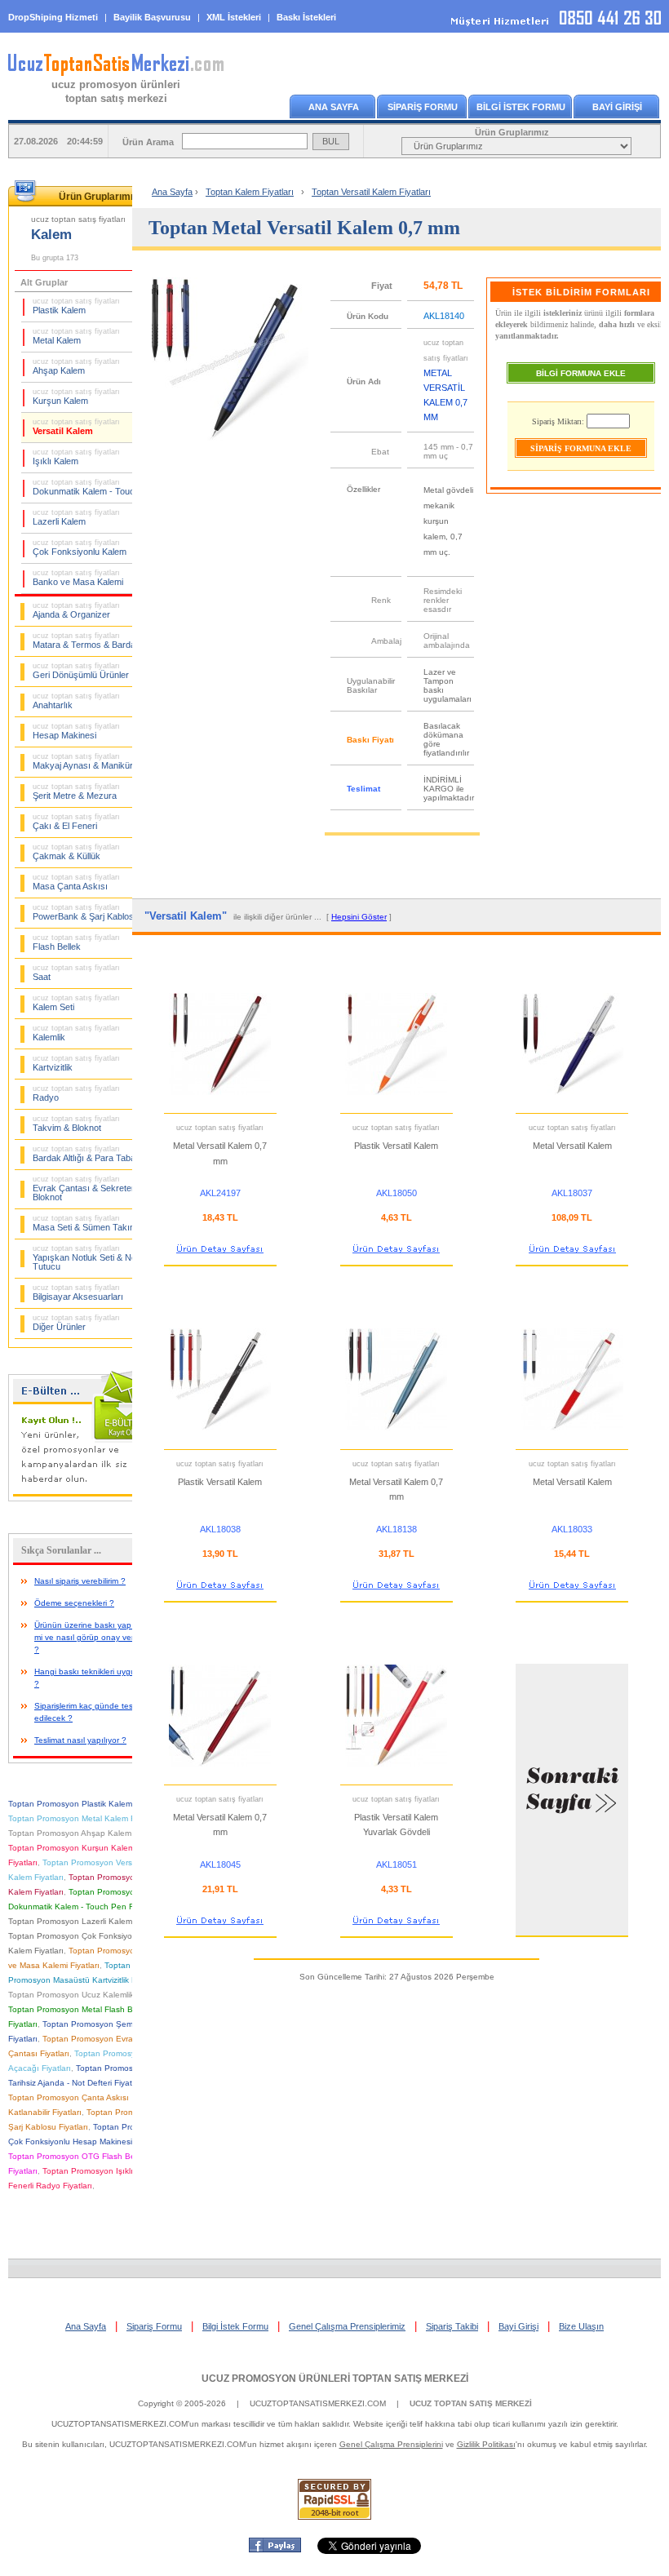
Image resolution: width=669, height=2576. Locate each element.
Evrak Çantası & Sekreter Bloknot (84, 1188)
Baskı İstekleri (306, 17)
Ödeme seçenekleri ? (74, 1603)
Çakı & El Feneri (76, 822)
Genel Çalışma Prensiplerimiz (347, 2326)
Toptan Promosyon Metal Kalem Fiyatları (84, 1818)
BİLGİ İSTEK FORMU (521, 107)
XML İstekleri (234, 17)
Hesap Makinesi (76, 731)
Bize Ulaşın (581, 2326)
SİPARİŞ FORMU (423, 107)
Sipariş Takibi (452, 2326)
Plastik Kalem (76, 306)
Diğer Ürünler (76, 1323)
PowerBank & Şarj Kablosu (86, 912)
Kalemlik (76, 1033)
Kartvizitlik (76, 1063)
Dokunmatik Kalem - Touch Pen (95, 487)
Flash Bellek (76, 942)
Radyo (76, 1093)
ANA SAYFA (334, 107)
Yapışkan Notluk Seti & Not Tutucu (86, 1258)
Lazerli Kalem (76, 517)
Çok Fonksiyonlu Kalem (80, 548)
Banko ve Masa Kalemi (78, 578)
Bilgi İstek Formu (235, 2326)
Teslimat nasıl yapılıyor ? (80, 1740)
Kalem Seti (76, 1003)
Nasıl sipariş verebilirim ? (80, 1581)
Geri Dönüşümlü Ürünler (81, 671)
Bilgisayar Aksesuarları (78, 1292)
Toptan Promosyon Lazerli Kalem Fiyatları (86, 1921)
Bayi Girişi (518, 2326)
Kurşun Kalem (76, 397)
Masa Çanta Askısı (76, 882)
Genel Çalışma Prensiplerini (391, 2444)
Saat (76, 973)
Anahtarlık (76, 701)
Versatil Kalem (76, 427)
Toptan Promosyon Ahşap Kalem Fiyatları (86, 1833)
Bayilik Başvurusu (152, 17)
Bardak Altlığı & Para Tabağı (88, 1154)
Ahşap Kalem (76, 366)
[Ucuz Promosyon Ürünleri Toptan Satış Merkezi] (116, 73)
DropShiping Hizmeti (53, 17)
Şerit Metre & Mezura (76, 791)
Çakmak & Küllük (76, 852)
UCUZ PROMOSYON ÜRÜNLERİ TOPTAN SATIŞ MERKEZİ (335, 2379)
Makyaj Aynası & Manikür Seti (91, 761)
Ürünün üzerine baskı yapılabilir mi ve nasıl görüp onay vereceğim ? (97, 1637)
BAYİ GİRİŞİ (617, 107)
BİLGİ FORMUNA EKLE (581, 373)
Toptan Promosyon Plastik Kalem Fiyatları (86, 1804)
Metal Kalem (76, 336)
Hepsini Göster (359, 917)
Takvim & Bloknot (76, 1124)
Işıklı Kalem (76, 457)
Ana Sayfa (172, 192)
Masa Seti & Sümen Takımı (86, 1223)
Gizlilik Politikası (486, 2444)
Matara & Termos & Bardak (86, 641)
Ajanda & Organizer (76, 610)
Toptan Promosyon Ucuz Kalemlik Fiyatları (87, 1995)
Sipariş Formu (154, 2326)
